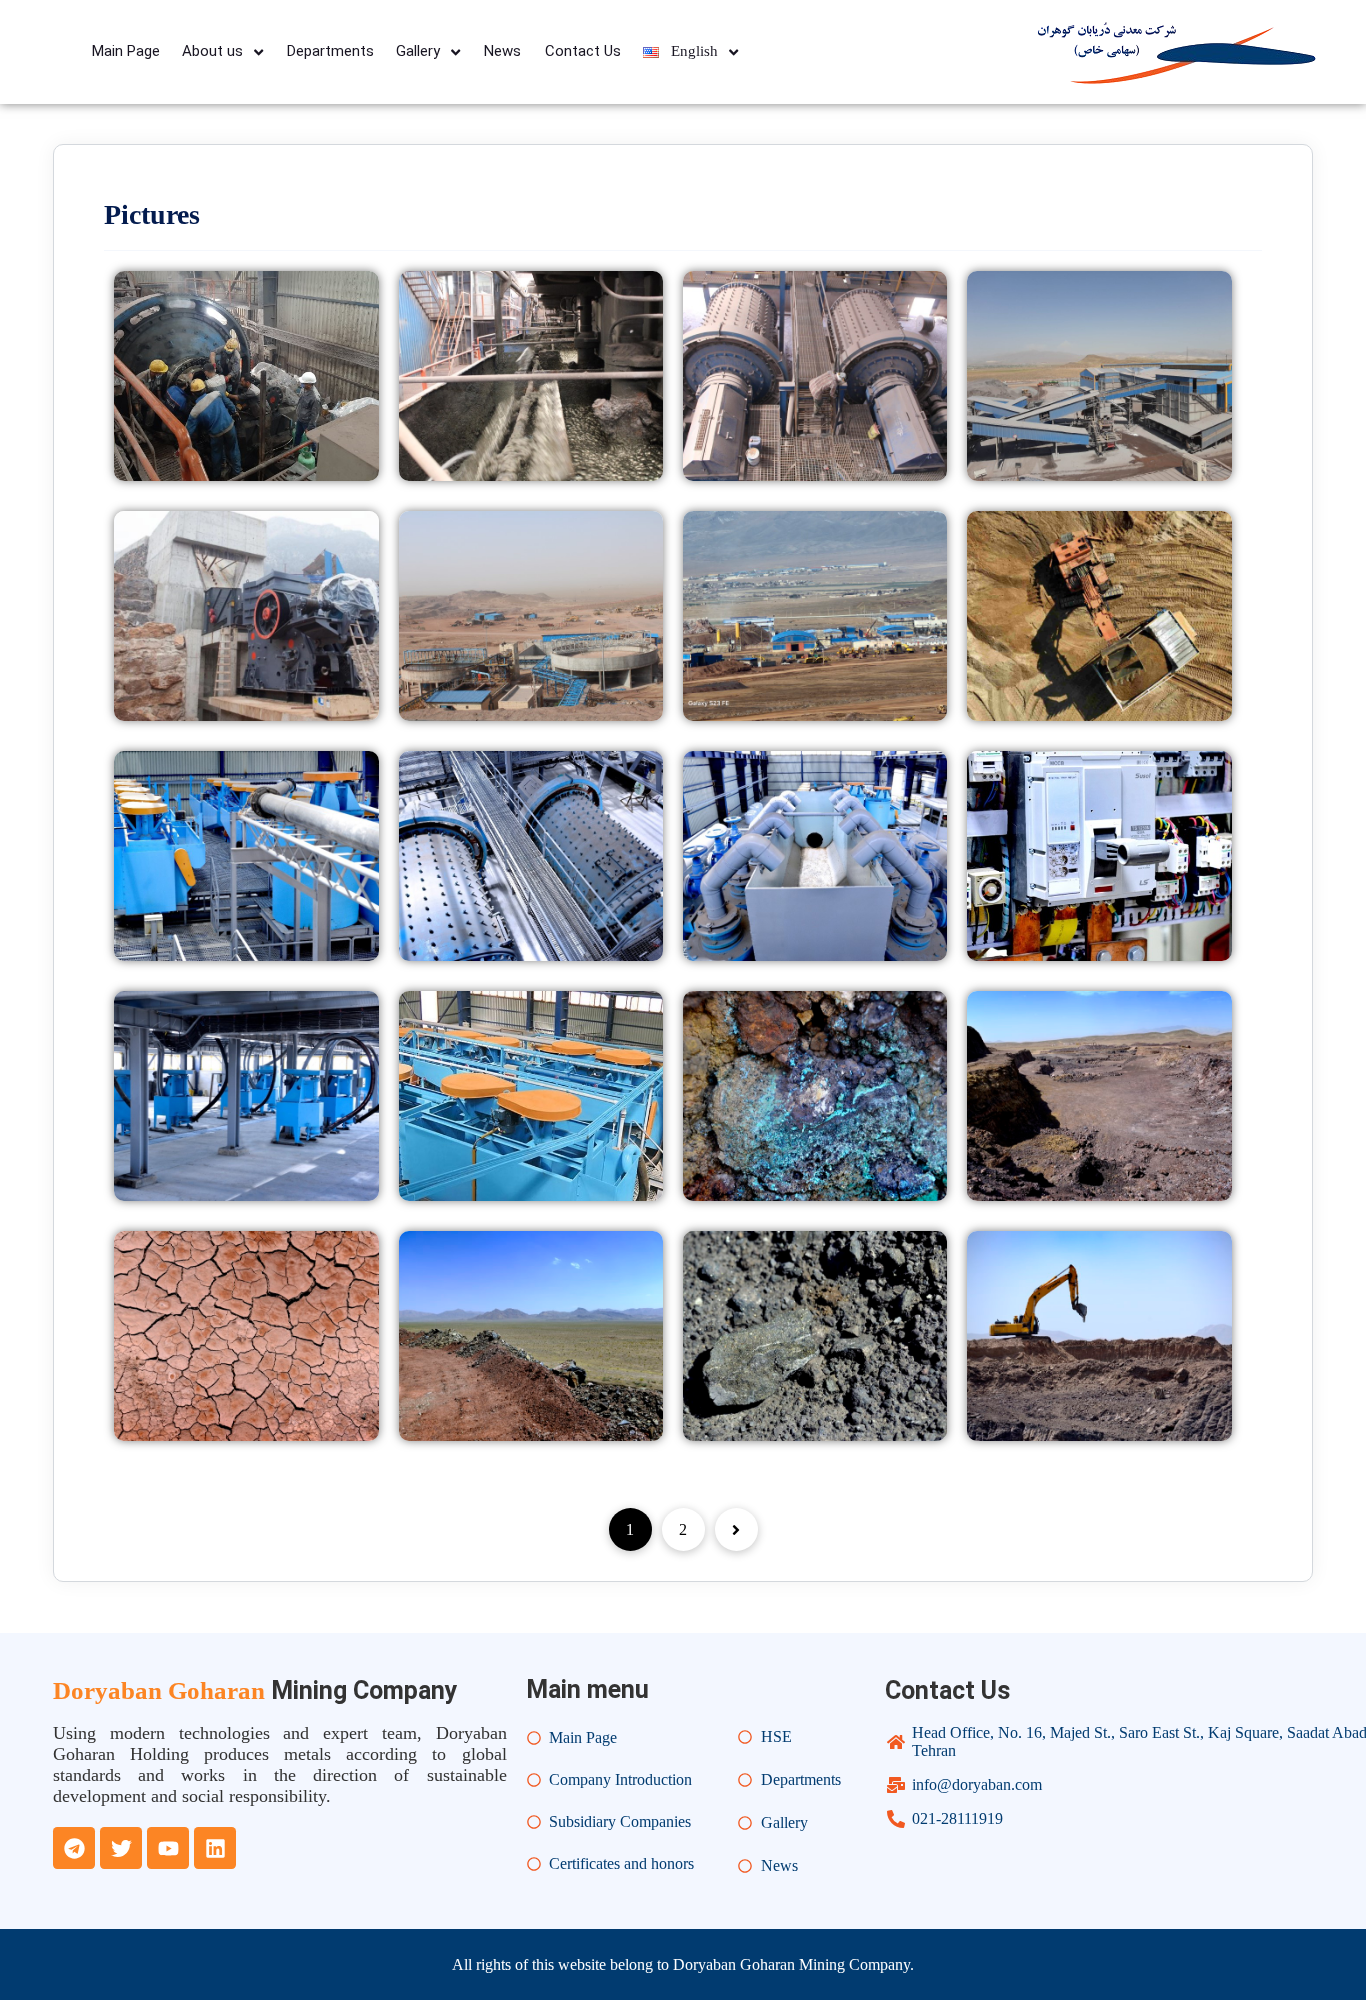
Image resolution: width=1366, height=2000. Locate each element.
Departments (330, 51)
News (502, 51)
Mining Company (255, 1690)
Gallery (418, 51)
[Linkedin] (215, 1848)
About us (212, 51)
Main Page (126, 51)
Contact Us (583, 51)
